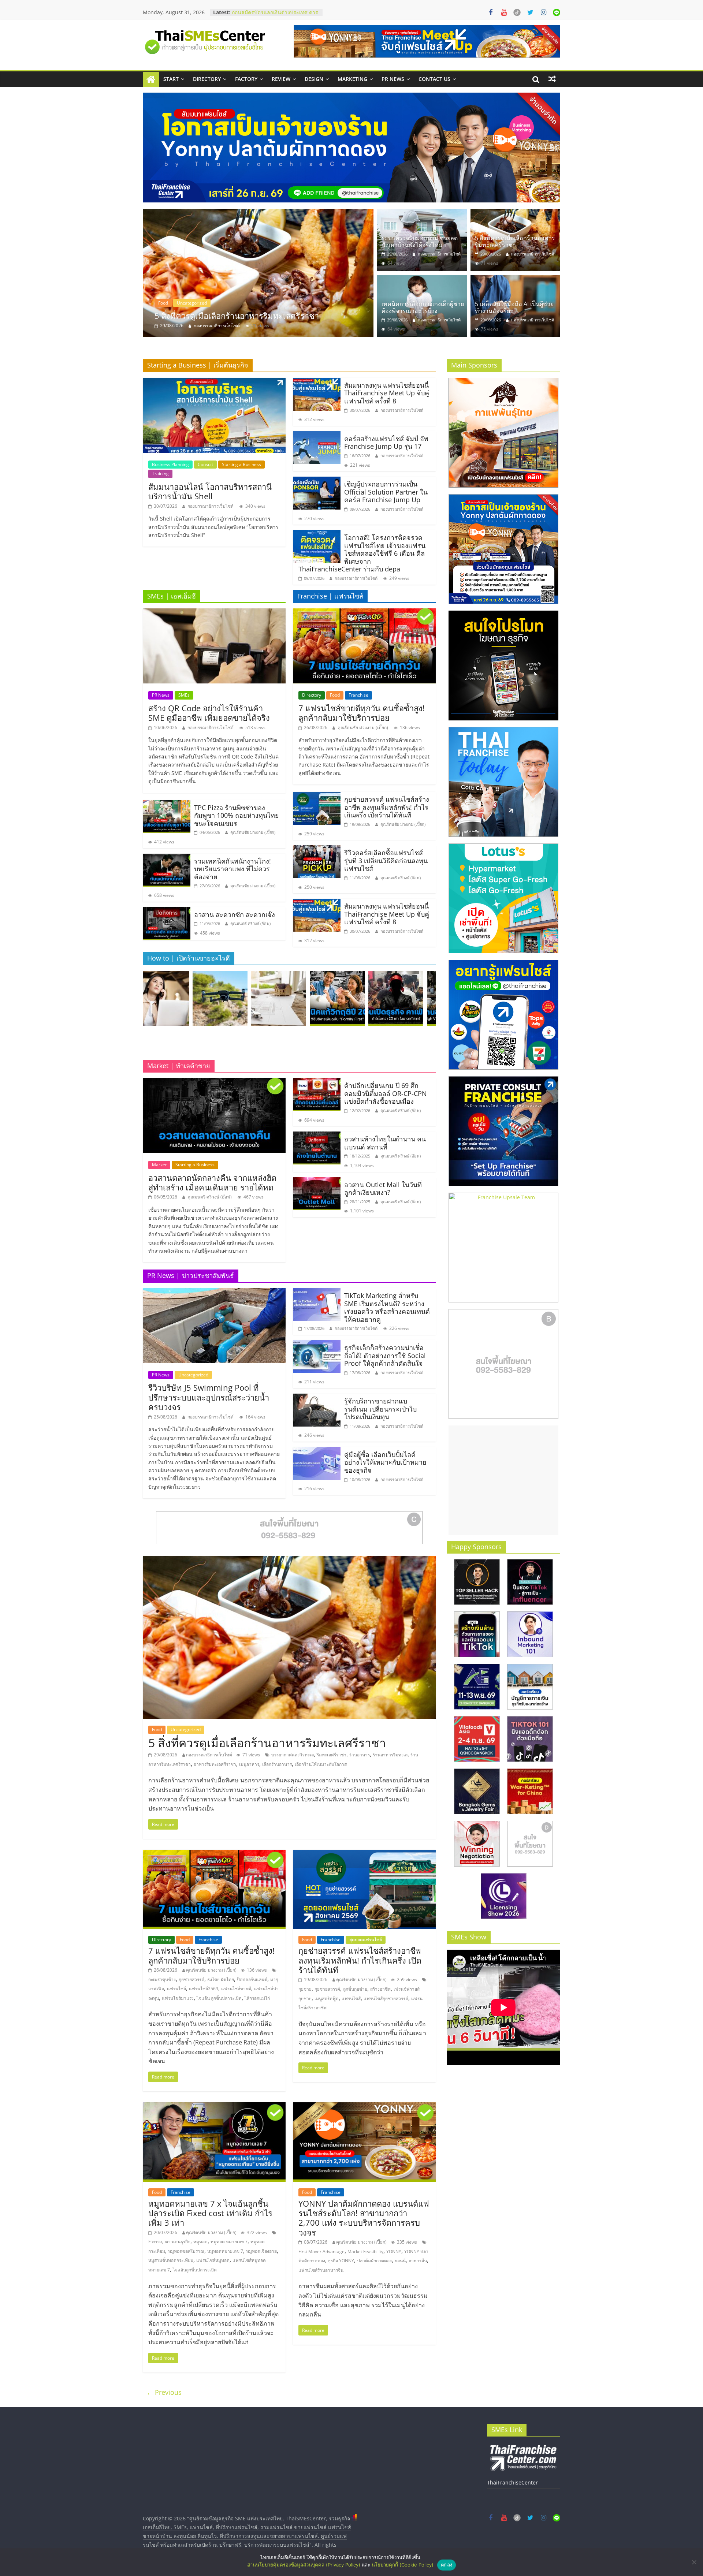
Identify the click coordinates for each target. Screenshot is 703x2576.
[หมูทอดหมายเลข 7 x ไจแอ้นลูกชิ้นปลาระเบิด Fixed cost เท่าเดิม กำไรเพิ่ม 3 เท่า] (214, 2107)
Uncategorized (173, 303)
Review (281, 79)
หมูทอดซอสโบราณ (186, 2251)
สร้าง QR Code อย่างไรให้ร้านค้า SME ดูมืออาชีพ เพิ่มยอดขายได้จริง (209, 713)
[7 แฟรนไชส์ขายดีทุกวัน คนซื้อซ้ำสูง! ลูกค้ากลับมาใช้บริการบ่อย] (364, 613)
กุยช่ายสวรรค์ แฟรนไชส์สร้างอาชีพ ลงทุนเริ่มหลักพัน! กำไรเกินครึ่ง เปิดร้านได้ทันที (387, 807)
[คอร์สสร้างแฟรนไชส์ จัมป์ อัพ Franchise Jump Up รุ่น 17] (317, 436)
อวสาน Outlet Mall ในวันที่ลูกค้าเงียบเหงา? (383, 1189)
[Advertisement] (503, 1480)
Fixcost (155, 2242)
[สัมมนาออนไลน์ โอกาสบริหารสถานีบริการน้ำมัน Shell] (214, 382)
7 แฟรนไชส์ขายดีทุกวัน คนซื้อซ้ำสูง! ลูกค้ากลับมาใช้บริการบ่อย (362, 713)
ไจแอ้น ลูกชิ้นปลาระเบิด (219, 1998)
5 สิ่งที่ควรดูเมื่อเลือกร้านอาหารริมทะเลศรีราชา (515, 241)
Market (159, 1165)
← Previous (164, 2392)
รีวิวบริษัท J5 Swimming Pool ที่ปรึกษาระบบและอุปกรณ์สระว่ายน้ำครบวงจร (209, 1397)
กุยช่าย (305, 1989)
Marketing (352, 79)
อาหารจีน (418, 2261)
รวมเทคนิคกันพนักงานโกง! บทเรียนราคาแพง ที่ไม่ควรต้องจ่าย (233, 869)
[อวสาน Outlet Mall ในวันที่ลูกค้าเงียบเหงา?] (317, 1182)
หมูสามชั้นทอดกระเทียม (171, 2260)
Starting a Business (241, 464)
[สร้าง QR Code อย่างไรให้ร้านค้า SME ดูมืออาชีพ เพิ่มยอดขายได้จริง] (214, 613)
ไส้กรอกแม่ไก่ (257, 1998)
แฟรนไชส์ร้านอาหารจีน (321, 2270)
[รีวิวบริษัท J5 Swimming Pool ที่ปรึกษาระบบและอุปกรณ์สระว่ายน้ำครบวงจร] (214, 1293)
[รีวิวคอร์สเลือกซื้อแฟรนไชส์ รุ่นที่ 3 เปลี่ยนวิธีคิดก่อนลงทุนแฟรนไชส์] (317, 850)
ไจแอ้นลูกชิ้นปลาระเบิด (195, 2270)
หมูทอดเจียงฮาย (261, 2251)
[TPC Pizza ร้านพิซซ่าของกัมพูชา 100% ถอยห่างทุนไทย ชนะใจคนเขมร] (167, 805)
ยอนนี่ (400, 2261)
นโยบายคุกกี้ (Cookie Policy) (403, 2565)
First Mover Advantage (321, 2251)
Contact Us (434, 79)
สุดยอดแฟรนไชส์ (366, 1940)
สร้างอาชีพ (380, 1989)
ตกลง (447, 2565)
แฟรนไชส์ (176, 1989)
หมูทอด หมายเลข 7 (229, 2242)
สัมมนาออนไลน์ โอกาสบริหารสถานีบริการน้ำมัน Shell (210, 491)
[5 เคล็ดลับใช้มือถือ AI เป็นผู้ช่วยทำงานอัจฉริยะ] (515, 279)
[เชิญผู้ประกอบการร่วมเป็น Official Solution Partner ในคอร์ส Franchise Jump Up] (317, 481)
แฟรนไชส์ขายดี (236, 1989)
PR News (393, 79)
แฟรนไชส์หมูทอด (213, 2260)
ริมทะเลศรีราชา (332, 1755)
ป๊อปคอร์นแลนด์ (252, 1979)
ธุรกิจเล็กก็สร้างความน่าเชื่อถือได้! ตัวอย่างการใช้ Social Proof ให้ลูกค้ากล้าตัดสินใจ (385, 1355)
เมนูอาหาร (249, 1764)
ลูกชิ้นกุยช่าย (355, 1989)
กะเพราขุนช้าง (162, 1979)
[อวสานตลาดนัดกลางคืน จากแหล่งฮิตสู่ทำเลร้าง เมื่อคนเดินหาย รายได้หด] (214, 1082)
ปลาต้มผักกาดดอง (374, 2261)
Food (335, 695)
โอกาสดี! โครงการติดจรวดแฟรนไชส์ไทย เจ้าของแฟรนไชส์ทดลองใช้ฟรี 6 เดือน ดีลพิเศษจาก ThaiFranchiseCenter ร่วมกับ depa (362, 553)
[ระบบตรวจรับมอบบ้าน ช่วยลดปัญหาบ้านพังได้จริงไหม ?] (422, 213)
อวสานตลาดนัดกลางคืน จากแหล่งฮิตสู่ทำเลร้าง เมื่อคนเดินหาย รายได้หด (212, 1182)
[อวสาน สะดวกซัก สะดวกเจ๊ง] (167, 912)
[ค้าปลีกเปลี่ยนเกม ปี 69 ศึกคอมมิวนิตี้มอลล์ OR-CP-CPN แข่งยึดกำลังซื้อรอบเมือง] (317, 1082)
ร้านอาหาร (360, 1755)
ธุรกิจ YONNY (341, 2261)
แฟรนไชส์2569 (204, 1989)
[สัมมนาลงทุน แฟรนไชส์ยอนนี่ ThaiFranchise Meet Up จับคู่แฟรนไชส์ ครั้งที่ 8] (317, 382)
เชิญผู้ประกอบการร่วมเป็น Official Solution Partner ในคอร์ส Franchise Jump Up (386, 492)
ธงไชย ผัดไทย (221, 1979)
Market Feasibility (365, 2251)
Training (160, 474)
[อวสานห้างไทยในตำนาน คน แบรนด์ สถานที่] (317, 1136)
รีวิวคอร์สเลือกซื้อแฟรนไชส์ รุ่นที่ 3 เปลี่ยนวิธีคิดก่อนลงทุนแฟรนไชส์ (386, 860)
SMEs (184, 695)
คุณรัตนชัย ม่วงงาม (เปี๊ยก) (253, 832)
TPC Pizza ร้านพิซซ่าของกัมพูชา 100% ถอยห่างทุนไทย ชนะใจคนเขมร (237, 815)
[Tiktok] (517, 12)
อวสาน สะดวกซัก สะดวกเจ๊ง (235, 914)
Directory (207, 79)
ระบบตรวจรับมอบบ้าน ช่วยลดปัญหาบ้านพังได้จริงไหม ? (420, 241)
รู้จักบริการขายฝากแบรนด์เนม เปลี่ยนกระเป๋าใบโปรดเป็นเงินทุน (380, 1409)
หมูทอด (200, 2242)
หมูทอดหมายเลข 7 (225, 2251)
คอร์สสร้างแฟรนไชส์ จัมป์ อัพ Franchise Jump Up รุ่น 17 (386, 443)
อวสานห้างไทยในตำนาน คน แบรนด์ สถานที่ (385, 1143)
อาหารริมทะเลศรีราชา (215, 1764)
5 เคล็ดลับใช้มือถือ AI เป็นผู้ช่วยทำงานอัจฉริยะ (514, 307)
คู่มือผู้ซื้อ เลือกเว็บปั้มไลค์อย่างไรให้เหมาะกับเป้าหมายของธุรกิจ (385, 1462)
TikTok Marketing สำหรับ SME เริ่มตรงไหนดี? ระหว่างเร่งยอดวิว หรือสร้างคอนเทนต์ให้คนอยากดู (387, 1307)
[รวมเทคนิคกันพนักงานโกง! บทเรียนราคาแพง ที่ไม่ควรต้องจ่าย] (167, 858)
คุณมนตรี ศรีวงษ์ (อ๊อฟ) (250, 923)
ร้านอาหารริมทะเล (390, 1755)
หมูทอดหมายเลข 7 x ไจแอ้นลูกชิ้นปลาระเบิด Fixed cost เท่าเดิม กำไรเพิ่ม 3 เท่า (210, 2213)
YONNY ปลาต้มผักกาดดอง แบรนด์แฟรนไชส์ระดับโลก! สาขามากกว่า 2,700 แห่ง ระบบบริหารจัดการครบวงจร (364, 2218)
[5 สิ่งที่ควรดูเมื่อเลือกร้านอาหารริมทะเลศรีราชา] (515, 213)
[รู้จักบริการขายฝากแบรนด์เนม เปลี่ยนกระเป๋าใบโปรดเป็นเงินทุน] (317, 1398)
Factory (246, 79)
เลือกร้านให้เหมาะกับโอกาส (321, 1764)
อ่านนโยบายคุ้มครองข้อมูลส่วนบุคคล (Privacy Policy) (304, 2565)
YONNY (394, 2251)
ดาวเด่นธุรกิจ (178, 2242)
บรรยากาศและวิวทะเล (293, 1755)
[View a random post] (552, 79)
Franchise (358, 695)
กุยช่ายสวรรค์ (191, 1979)
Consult (205, 464)
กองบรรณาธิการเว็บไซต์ (217, 326)
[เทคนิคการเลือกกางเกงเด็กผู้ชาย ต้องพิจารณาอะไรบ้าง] (258, 273)
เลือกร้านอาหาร (277, 1764)
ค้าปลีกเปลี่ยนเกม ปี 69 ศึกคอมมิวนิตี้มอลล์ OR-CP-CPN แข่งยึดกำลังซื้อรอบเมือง (386, 1093)
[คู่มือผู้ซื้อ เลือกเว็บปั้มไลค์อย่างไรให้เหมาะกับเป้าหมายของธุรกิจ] (317, 1451)
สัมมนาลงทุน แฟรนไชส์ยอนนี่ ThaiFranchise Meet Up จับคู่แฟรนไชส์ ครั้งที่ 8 (387, 393)
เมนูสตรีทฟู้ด (327, 1999)
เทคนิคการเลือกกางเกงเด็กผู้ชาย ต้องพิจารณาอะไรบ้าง (250, 316)
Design (314, 79)
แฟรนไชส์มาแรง (178, 1998)
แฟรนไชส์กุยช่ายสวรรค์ (386, 1999)
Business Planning (170, 464)
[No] (694, 2562)
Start (171, 79)
